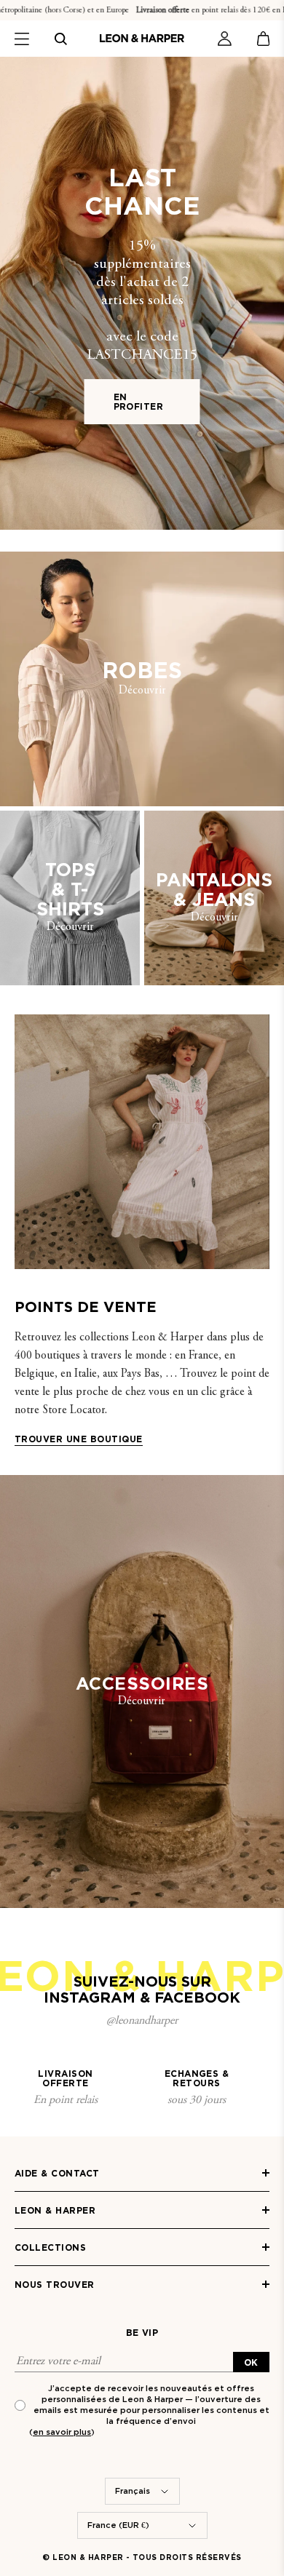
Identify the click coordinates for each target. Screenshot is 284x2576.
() (62, 2432)
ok (251, 2362)
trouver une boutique (79, 1439)
